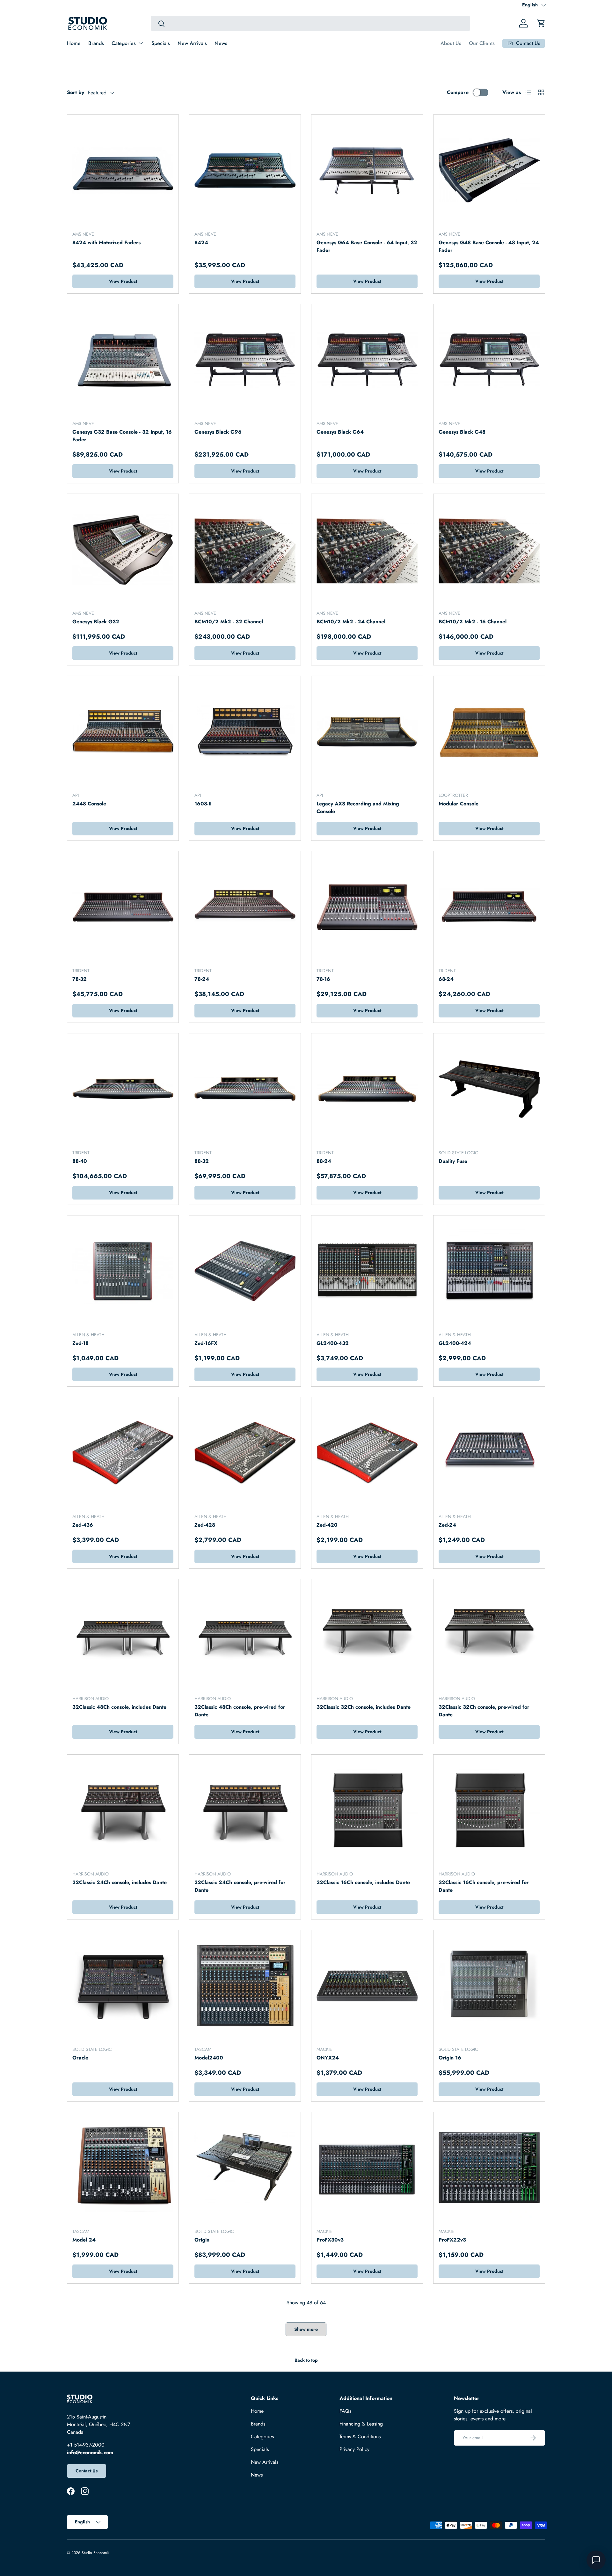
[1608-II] (245, 732)
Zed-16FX (206, 1343)
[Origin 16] (489, 1986)
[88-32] (245, 1089)
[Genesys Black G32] (123, 550)
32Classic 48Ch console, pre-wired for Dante (240, 1711)
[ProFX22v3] (489, 2168)
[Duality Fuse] (489, 1089)
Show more (306, 2329)
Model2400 (209, 2058)
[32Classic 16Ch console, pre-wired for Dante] (489, 1810)
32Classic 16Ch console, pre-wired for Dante (484, 1886)
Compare (458, 92)
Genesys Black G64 (340, 432)
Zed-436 (83, 1525)
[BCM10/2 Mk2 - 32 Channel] (245, 550)
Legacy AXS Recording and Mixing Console (358, 807)
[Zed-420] (367, 1453)
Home (74, 43)
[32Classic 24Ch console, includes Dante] (123, 1810)
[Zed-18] (123, 1271)
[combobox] (310, 23)
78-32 (80, 979)
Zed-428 (205, 1525)
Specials (161, 43)
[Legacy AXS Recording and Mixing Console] (367, 732)
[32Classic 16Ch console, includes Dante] (367, 1810)
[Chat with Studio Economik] (596, 2560)
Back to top (306, 2360)
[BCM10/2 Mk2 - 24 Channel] (367, 550)
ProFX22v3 (452, 2240)
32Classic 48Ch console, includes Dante (119, 1707)
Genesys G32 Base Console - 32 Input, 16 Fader (122, 436)
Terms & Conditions (360, 2437)
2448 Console (89, 804)
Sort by (76, 92)
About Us (451, 43)
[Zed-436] (123, 1453)
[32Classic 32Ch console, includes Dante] (367, 1635)
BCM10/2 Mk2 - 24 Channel (351, 622)
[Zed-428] (245, 1453)
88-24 (324, 1161)
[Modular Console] (489, 732)
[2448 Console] (123, 732)
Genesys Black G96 (218, 432)
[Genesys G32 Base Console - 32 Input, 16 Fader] (123, 360)
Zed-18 (80, 1343)
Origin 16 (450, 2058)
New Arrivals (192, 43)
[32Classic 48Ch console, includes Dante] (123, 1635)
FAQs (345, 2411)
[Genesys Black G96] (245, 360)
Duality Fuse (453, 1161)
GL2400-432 (333, 1343)
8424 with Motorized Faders (106, 242)
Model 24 (84, 2240)
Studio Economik (95, 2553)
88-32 (202, 1161)
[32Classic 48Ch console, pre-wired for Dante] (245, 1635)
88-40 (80, 1161)
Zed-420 (327, 1525)
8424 (201, 242)
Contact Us (87, 2471)
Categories (124, 43)
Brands (96, 43)
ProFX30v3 (330, 2240)
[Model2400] (245, 1986)
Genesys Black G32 (96, 622)
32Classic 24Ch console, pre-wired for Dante (240, 1886)
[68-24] (489, 907)
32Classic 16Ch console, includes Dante (363, 1882)
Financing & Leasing (361, 2424)
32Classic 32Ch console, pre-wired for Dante (484, 1711)
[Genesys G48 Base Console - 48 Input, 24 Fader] (489, 170)
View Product (123, 281)
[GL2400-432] (367, 1271)
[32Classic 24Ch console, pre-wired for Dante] (245, 1810)
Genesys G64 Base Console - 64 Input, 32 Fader (367, 246)
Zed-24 (447, 1525)
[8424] (245, 170)
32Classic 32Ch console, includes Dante (364, 1707)
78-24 (202, 979)
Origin (202, 2240)
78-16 (323, 979)
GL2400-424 (455, 1343)
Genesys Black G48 (462, 432)
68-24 (446, 979)
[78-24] (245, 907)
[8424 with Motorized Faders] (123, 170)
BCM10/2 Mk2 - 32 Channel (229, 622)
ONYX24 (328, 2058)
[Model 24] (123, 2168)
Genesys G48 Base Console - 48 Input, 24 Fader (489, 246)
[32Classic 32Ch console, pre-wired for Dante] (489, 1635)
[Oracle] (123, 1986)
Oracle (80, 2058)
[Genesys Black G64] (367, 360)
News (221, 43)
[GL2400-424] (489, 1271)
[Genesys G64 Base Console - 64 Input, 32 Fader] (367, 170)
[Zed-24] (489, 1453)
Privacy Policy (354, 2449)
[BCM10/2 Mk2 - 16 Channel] (489, 550)
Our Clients (482, 43)
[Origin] (245, 2168)
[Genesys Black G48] (489, 360)
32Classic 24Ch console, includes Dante (120, 1882)
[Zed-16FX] (245, 1271)
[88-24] (367, 1089)
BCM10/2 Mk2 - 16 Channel (473, 622)
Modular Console (459, 804)
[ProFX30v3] (367, 2168)
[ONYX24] (367, 1986)
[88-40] (123, 1089)
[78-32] (123, 907)
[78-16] (367, 907)
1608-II (203, 804)
